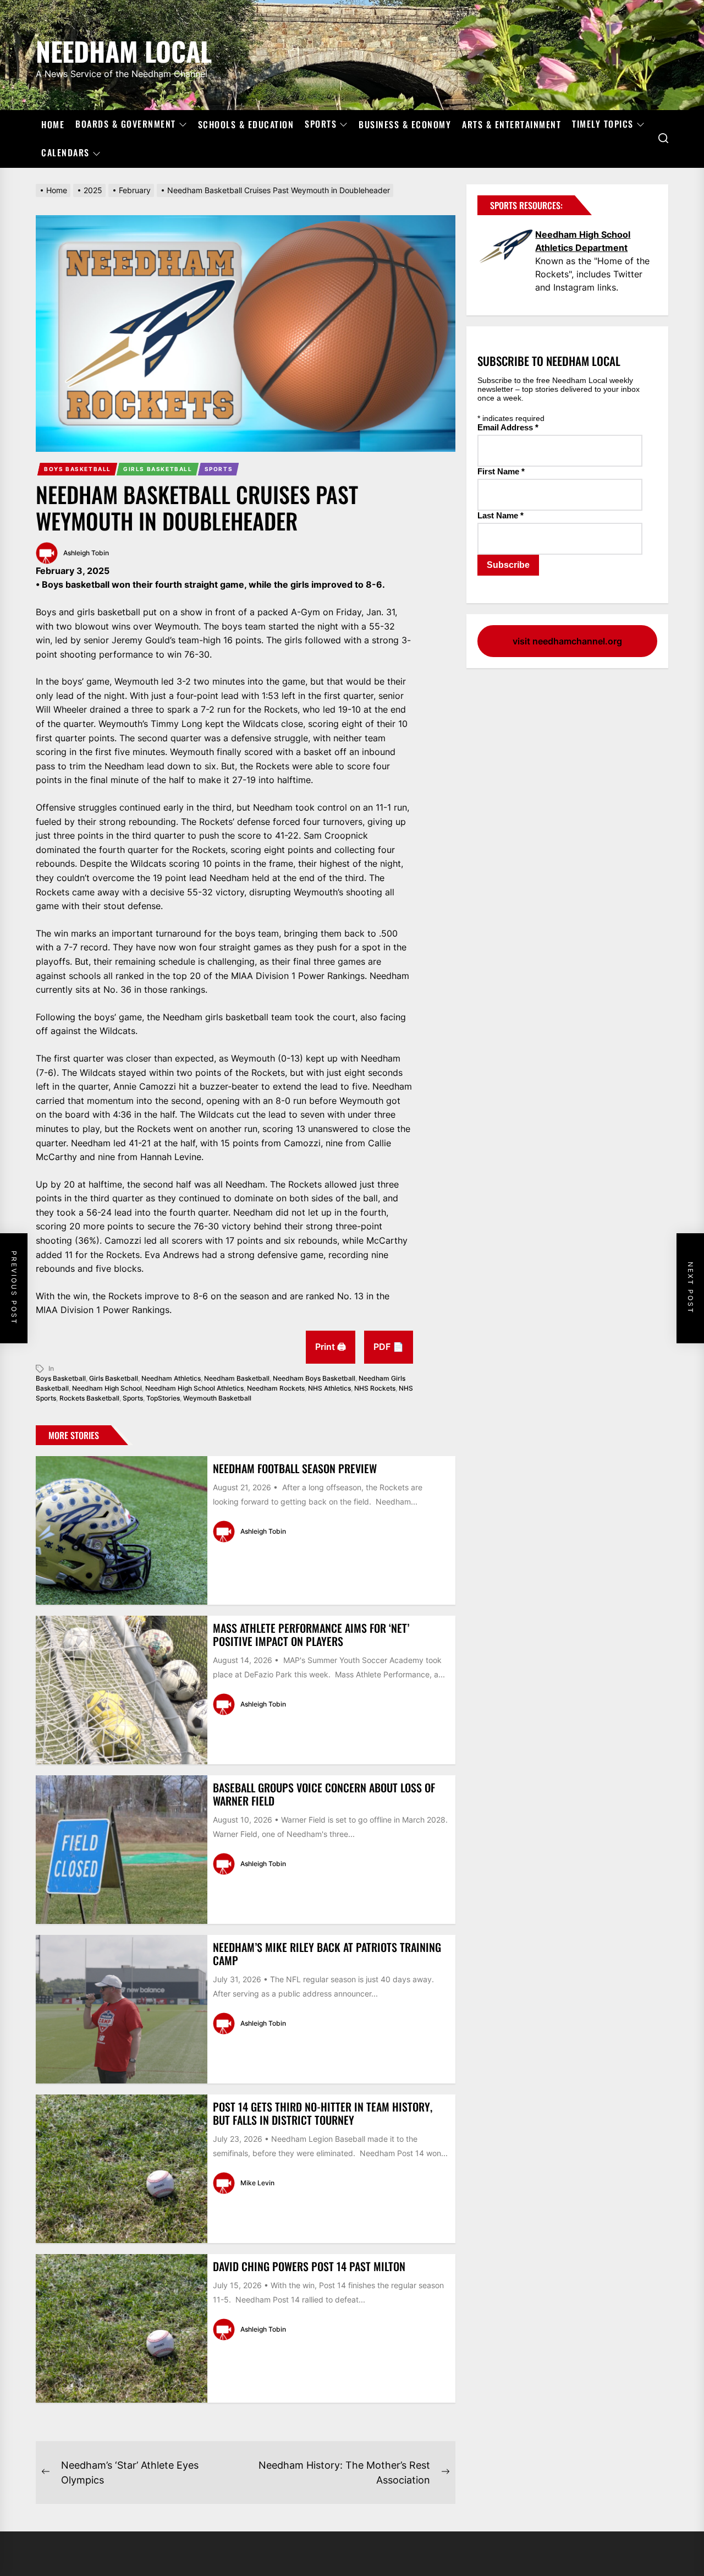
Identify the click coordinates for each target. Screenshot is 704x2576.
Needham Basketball (237, 1378)
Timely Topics (603, 124)
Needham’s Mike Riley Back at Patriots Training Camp (327, 1954)
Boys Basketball (78, 469)
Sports (321, 124)
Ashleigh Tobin (86, 553)
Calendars (65, 153)
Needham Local (124, 49)
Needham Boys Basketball (314, 1378)
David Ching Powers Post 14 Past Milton (309, 2266)
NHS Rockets (375, 1388)
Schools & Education (246, 124)
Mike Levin (257, 2183)
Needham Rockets (276, 1388)
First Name (501, 471)
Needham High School (107, 1388)
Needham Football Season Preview (295, 1468)
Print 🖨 (331, 1347)
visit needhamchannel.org (567, 641)
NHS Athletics (329, 1388)
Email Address (508, 427)
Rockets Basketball (89, 1398)
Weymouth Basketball (217, 1398)
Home (53, 124)
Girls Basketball (158, 469)
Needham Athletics (171, 1378)
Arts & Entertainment (512, 124)
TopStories (163, 1398)
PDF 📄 (389, 1347)
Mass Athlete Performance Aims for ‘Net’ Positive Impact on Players (311, 1634)
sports (133, 1398)
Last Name (501, 515)
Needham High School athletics (194, 1388)
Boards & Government (126, 124)
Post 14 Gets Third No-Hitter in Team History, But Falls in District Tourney (323, 2113)
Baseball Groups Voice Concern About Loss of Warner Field (324, 1794)
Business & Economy (405, 124)
